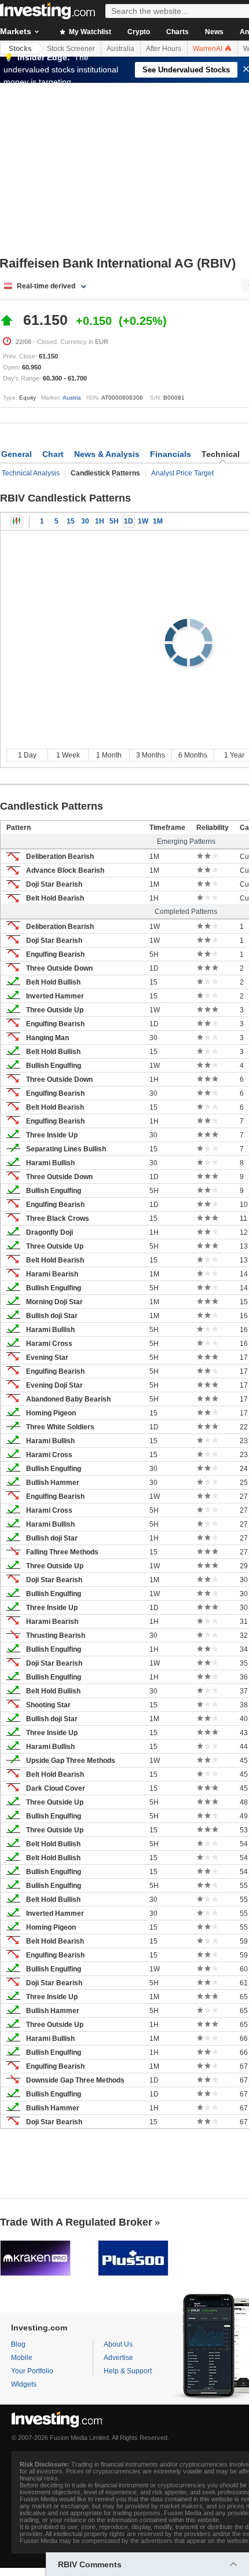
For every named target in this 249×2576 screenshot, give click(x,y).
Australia (120, 49)
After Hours (164, 49)
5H (114, 521)
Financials (171, 454)
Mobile (22, 2358)
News (214, 32)
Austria (72, 398)
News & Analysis (107, 454)
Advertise (118, 2358)
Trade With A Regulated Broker (76, 2222)
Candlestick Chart (17, 521)
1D (129, 521)
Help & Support (128, 2371)
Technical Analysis (31, 473)
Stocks (20, 49)
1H (100, 521)
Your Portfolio (32, 2371)
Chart (53, 454)
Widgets (24, 2384)
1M (158, 521)
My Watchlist (89, 32)
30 (85, 521)
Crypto (139, 32)
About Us (118, 2344)
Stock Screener (71, 49)
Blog (18, 2344)
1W (143, 521)
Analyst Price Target (182, 473)
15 (71, 521)
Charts (177, 32)
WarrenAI (208, 49)
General (17, 454)
